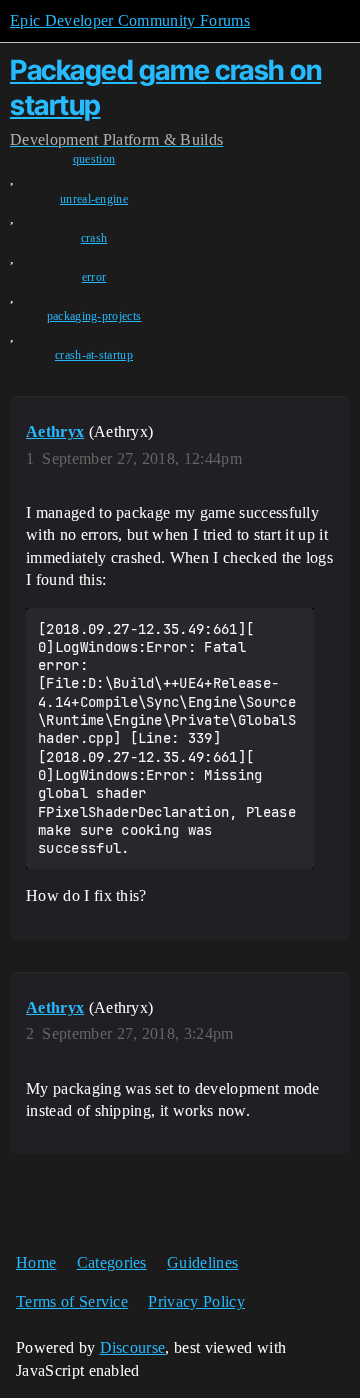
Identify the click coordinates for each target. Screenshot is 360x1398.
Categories (112, 1262)
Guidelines (202, 1262)
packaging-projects (94, 316)
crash (94, 238)
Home (36, 1262)
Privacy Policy (196, 1301)
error (94, 277)
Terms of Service (72, 1301)
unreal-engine (94, 199)
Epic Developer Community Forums (130, 20)
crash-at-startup (94, 355)
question (94, 159)
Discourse (133, 1347)
